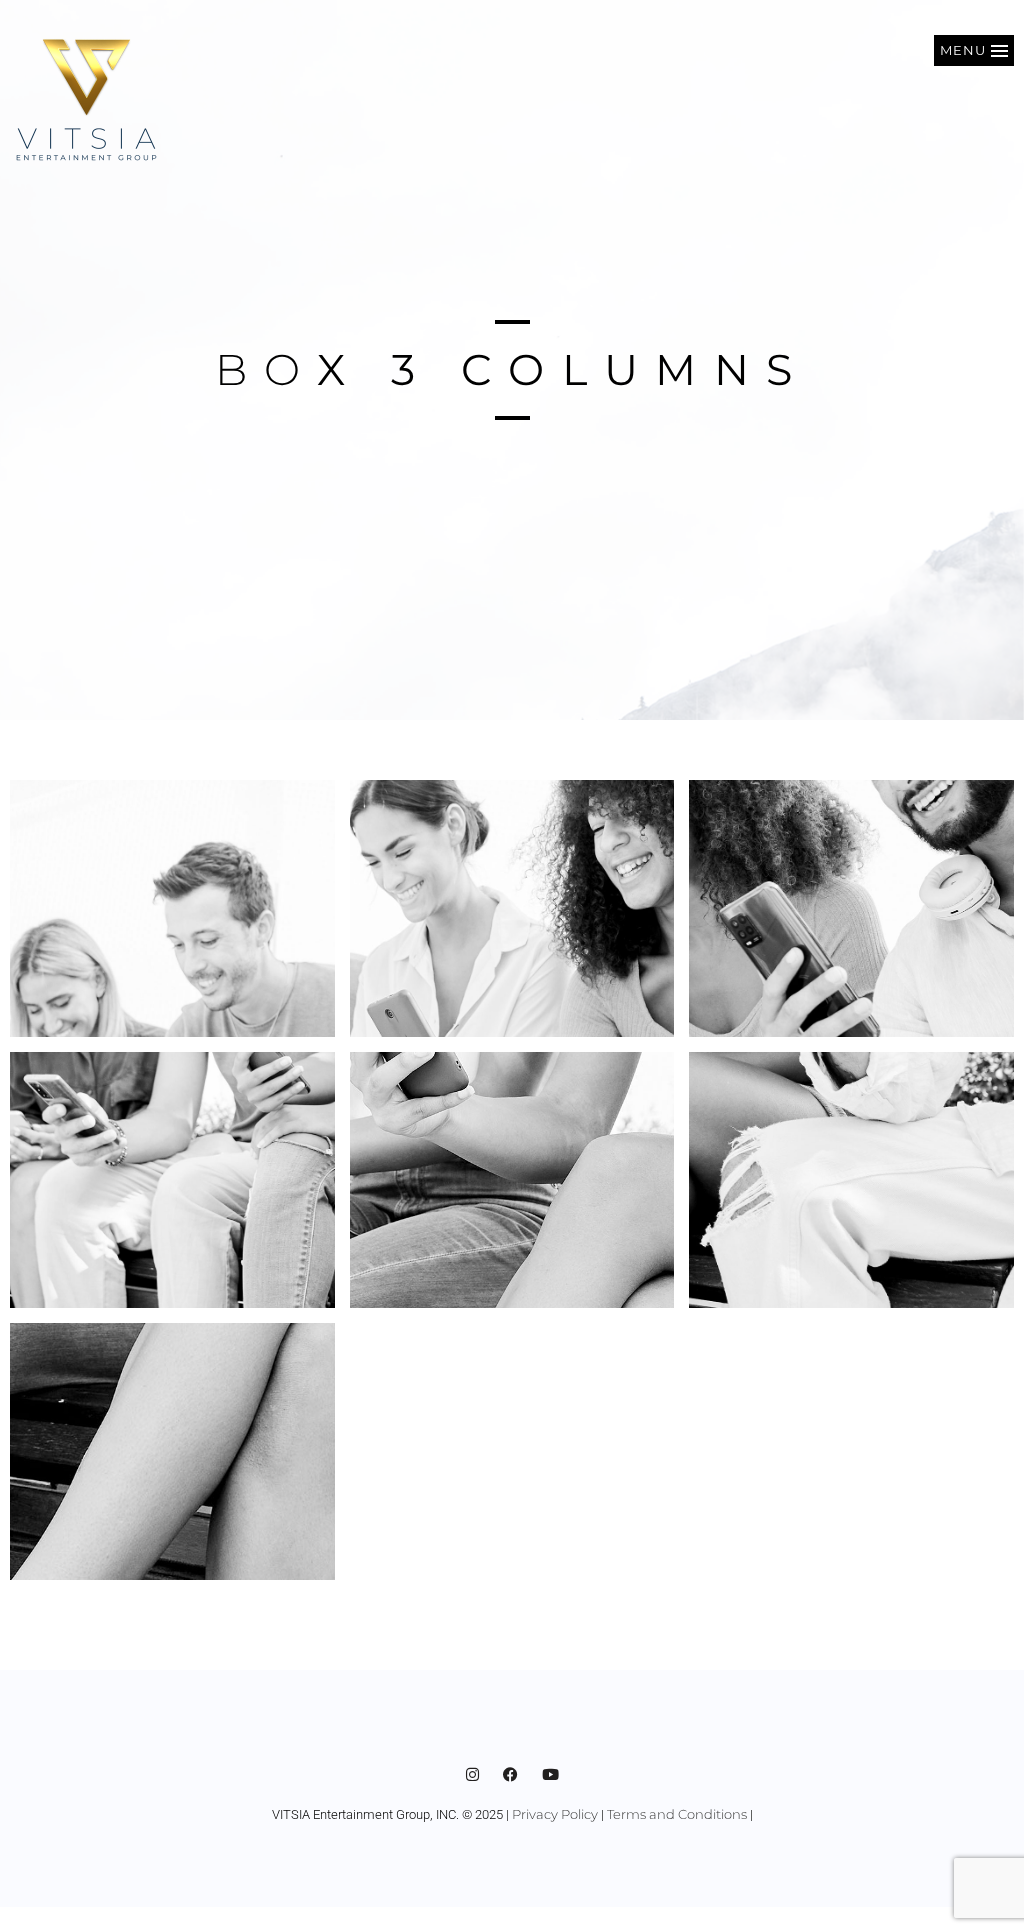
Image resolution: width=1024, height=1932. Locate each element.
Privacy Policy (555, 1814)
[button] (974, 50)
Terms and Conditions (677, 1814)
